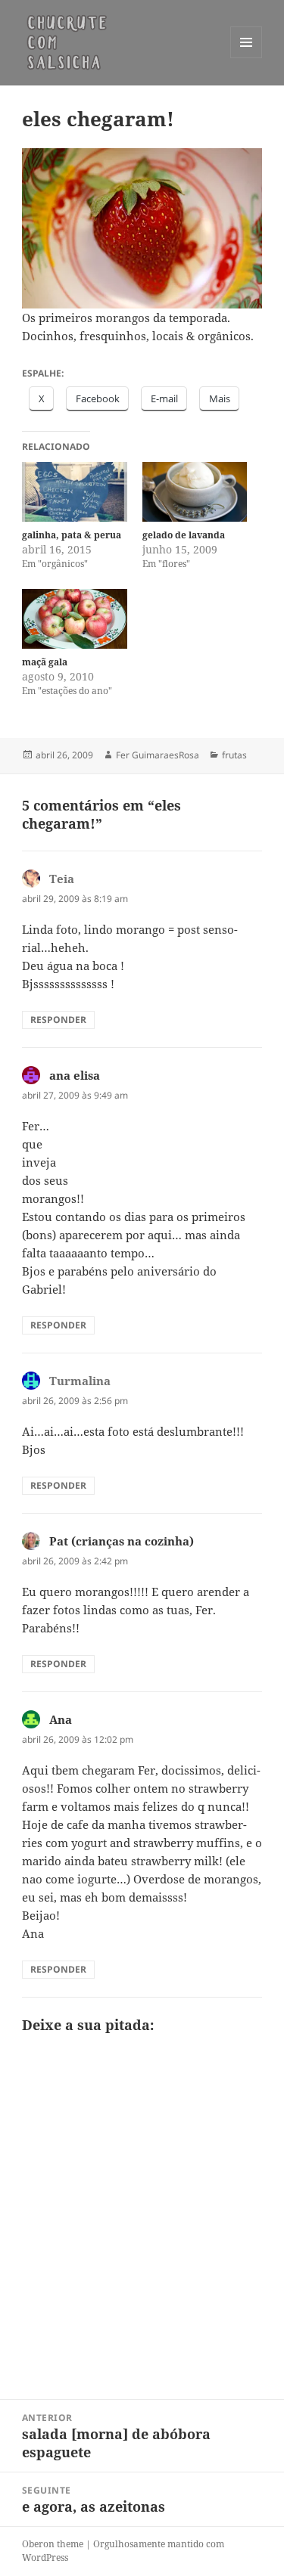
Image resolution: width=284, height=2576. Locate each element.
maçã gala (45, 662)
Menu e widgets (247, 58)
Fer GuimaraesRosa (158, 755)
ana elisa (75, 1075)
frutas (234, 755)
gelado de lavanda (184, 535)
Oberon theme (53, 2544)
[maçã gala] (75, 619)
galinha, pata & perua (72, 535)
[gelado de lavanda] (195, 492)
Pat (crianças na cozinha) (122, 1541)
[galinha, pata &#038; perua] (75, 492)
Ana (61, 1719)
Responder (58, 1020)
